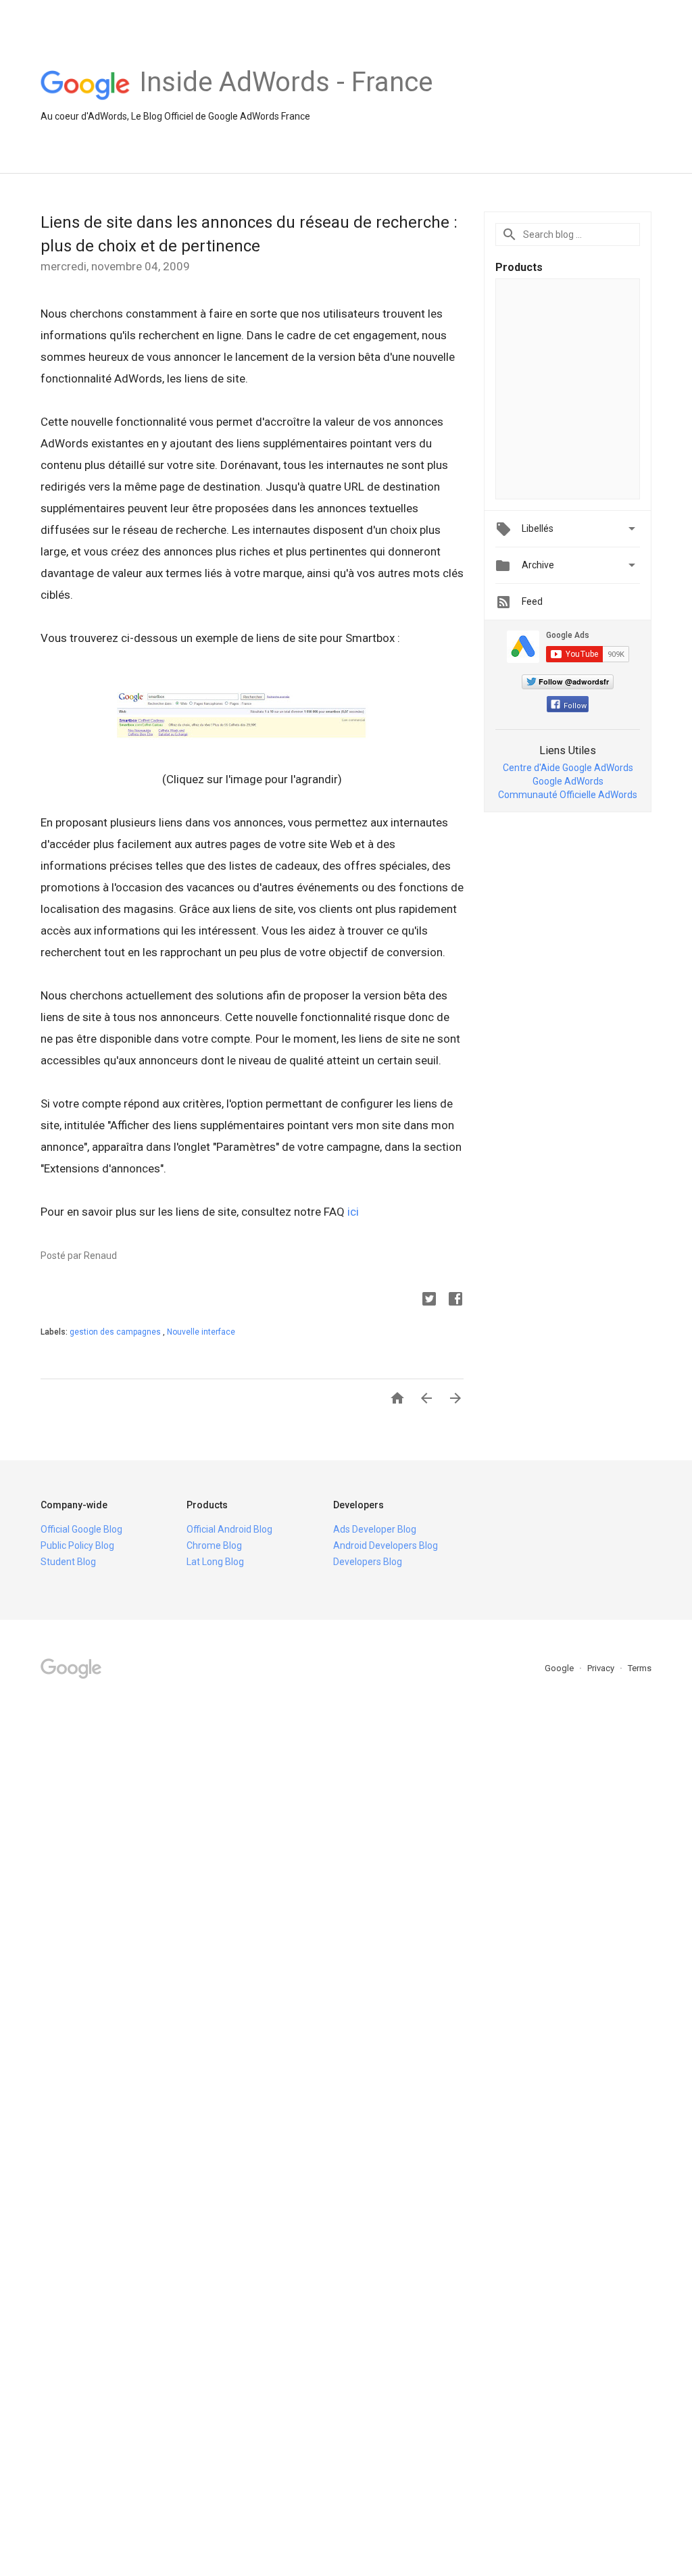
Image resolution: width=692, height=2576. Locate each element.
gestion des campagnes (116, 1332)
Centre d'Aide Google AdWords (568, 768)
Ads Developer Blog (375, 1529)
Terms (640, 1668)
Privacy (602, 1668)
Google (560, 1668)
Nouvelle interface (201, 1332)
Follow (575, 706)
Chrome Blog (214, 1545)
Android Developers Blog (386, 1545)
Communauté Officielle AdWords (568, 795)
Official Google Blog (81, 1529)
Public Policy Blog (77, 1545)
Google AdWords (568, 781)
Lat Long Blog (215, 1562)
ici (353, 1212)
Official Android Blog (229, 1529)
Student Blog (68, 1562)
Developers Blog (368, 1562)
